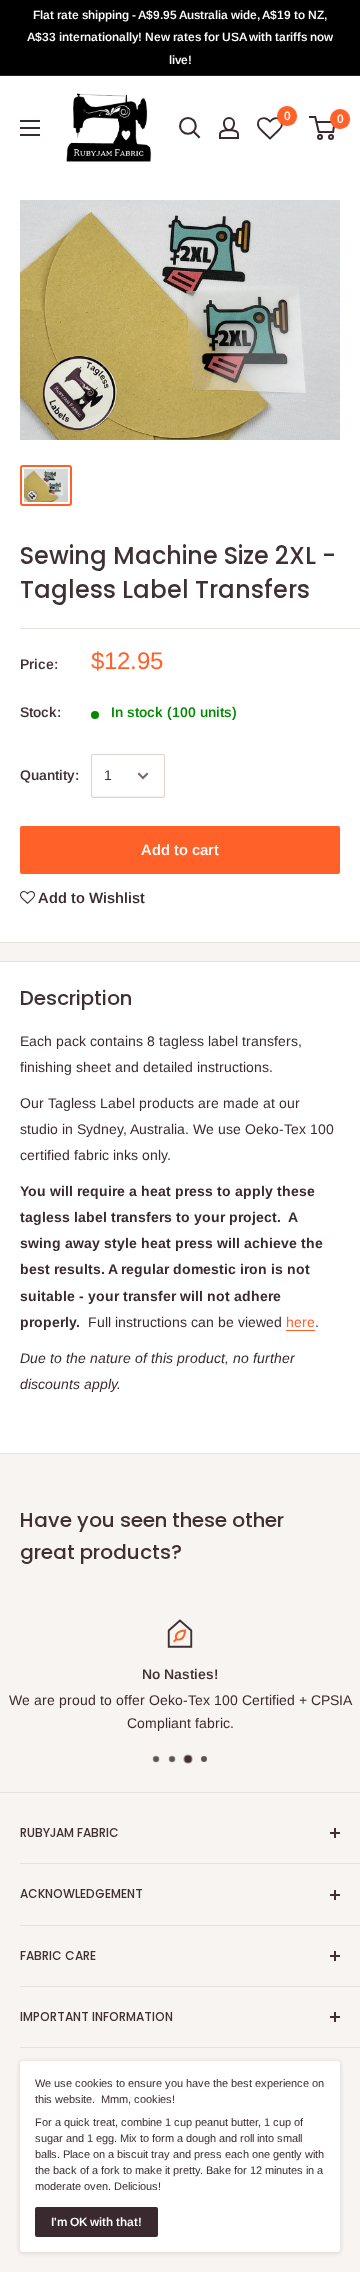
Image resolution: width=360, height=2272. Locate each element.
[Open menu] (30, 128)
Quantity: (49, 775)
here (300, 1322)
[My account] (229, 128)
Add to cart (180, 849)
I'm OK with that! (96, 2222)
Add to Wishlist (90, 897)
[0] (323, 128)
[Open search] (190, 128)
